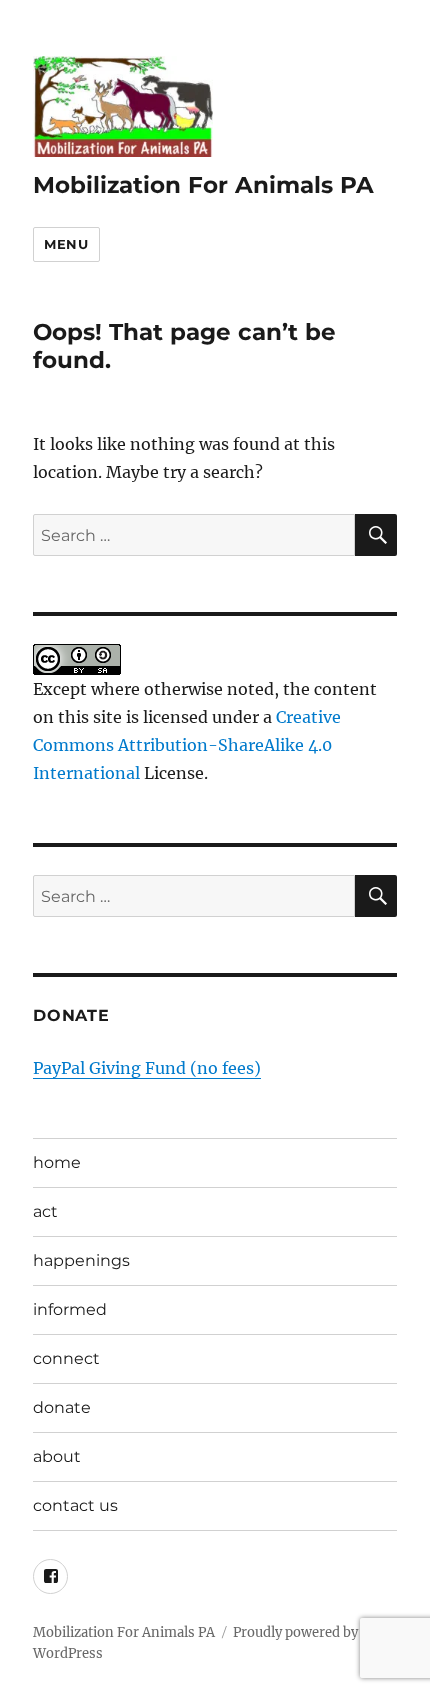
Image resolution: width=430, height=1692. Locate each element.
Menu (66, 244)
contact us (75, 1505)
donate (62, 1407)
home (57, 1162)
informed (70, 1309)
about (57, 1456)
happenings (81, 1260)
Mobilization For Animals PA (203, 185)
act (45, 1211)
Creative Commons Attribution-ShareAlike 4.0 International (187, 745)
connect (66, 1358)
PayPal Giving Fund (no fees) (147, 1068)
